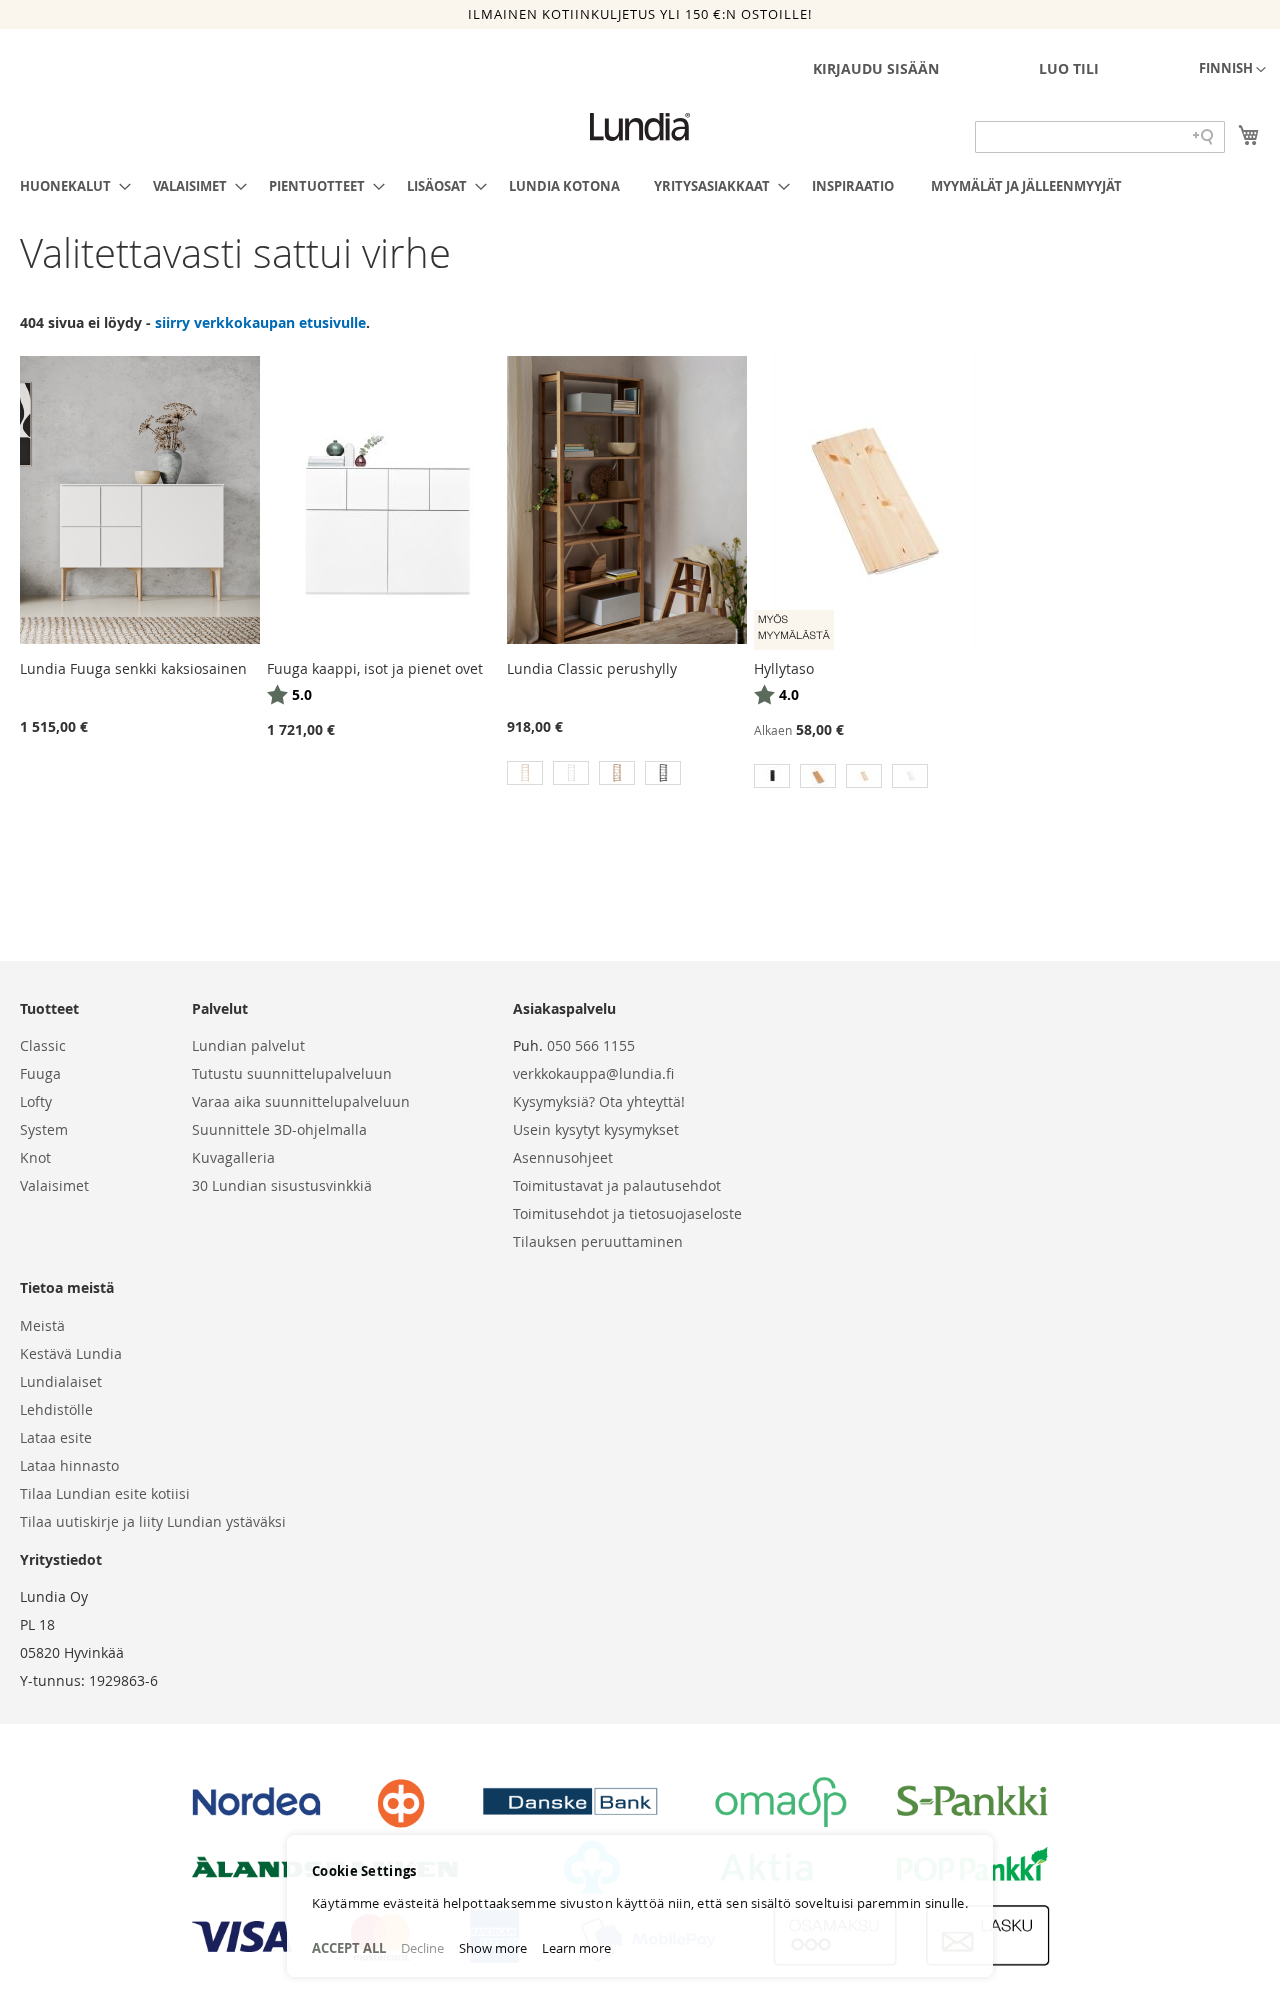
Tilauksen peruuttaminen (598, 1241)
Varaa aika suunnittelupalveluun (301, 1101)
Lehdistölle (56, 1409)
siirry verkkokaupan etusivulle (260, 322)
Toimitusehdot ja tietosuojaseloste (627, 1213)
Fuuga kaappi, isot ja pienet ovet (375, 668)
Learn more (576, 1948)
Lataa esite (56, 1437)
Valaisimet (54, 1185)
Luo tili (1069, 68)
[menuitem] (69, 186)
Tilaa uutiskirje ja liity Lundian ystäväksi (153, 1521)
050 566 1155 (591, 1045)
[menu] (640, 186)
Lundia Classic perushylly (592, 668)
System (44, 1129)
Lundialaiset (61, 1381)
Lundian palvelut (248, 1045)
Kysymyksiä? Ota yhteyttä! (599, 1101)
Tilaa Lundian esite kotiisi (105, 1493)
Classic (43, 1045)
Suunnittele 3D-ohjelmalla (279, 1129)
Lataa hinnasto (69, 1465)
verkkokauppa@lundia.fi (593, 1073)
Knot (35, 1157)
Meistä (42, 1325)
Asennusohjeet (563, 1157)
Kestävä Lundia (71, 1353)
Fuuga (40, 1073)
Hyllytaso (784, 668)
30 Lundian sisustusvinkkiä (282, 1185)
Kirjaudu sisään (876, 68)
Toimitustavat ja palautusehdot (617, 1185)
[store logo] (640, 127)
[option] (525, 773)
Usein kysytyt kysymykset (596, 1129)
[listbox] (627, 775)
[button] (1232, 70)
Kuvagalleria (233, 1157)
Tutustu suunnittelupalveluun (292, 1073)
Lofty (36, 1101)
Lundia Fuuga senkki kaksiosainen (133, 668)
